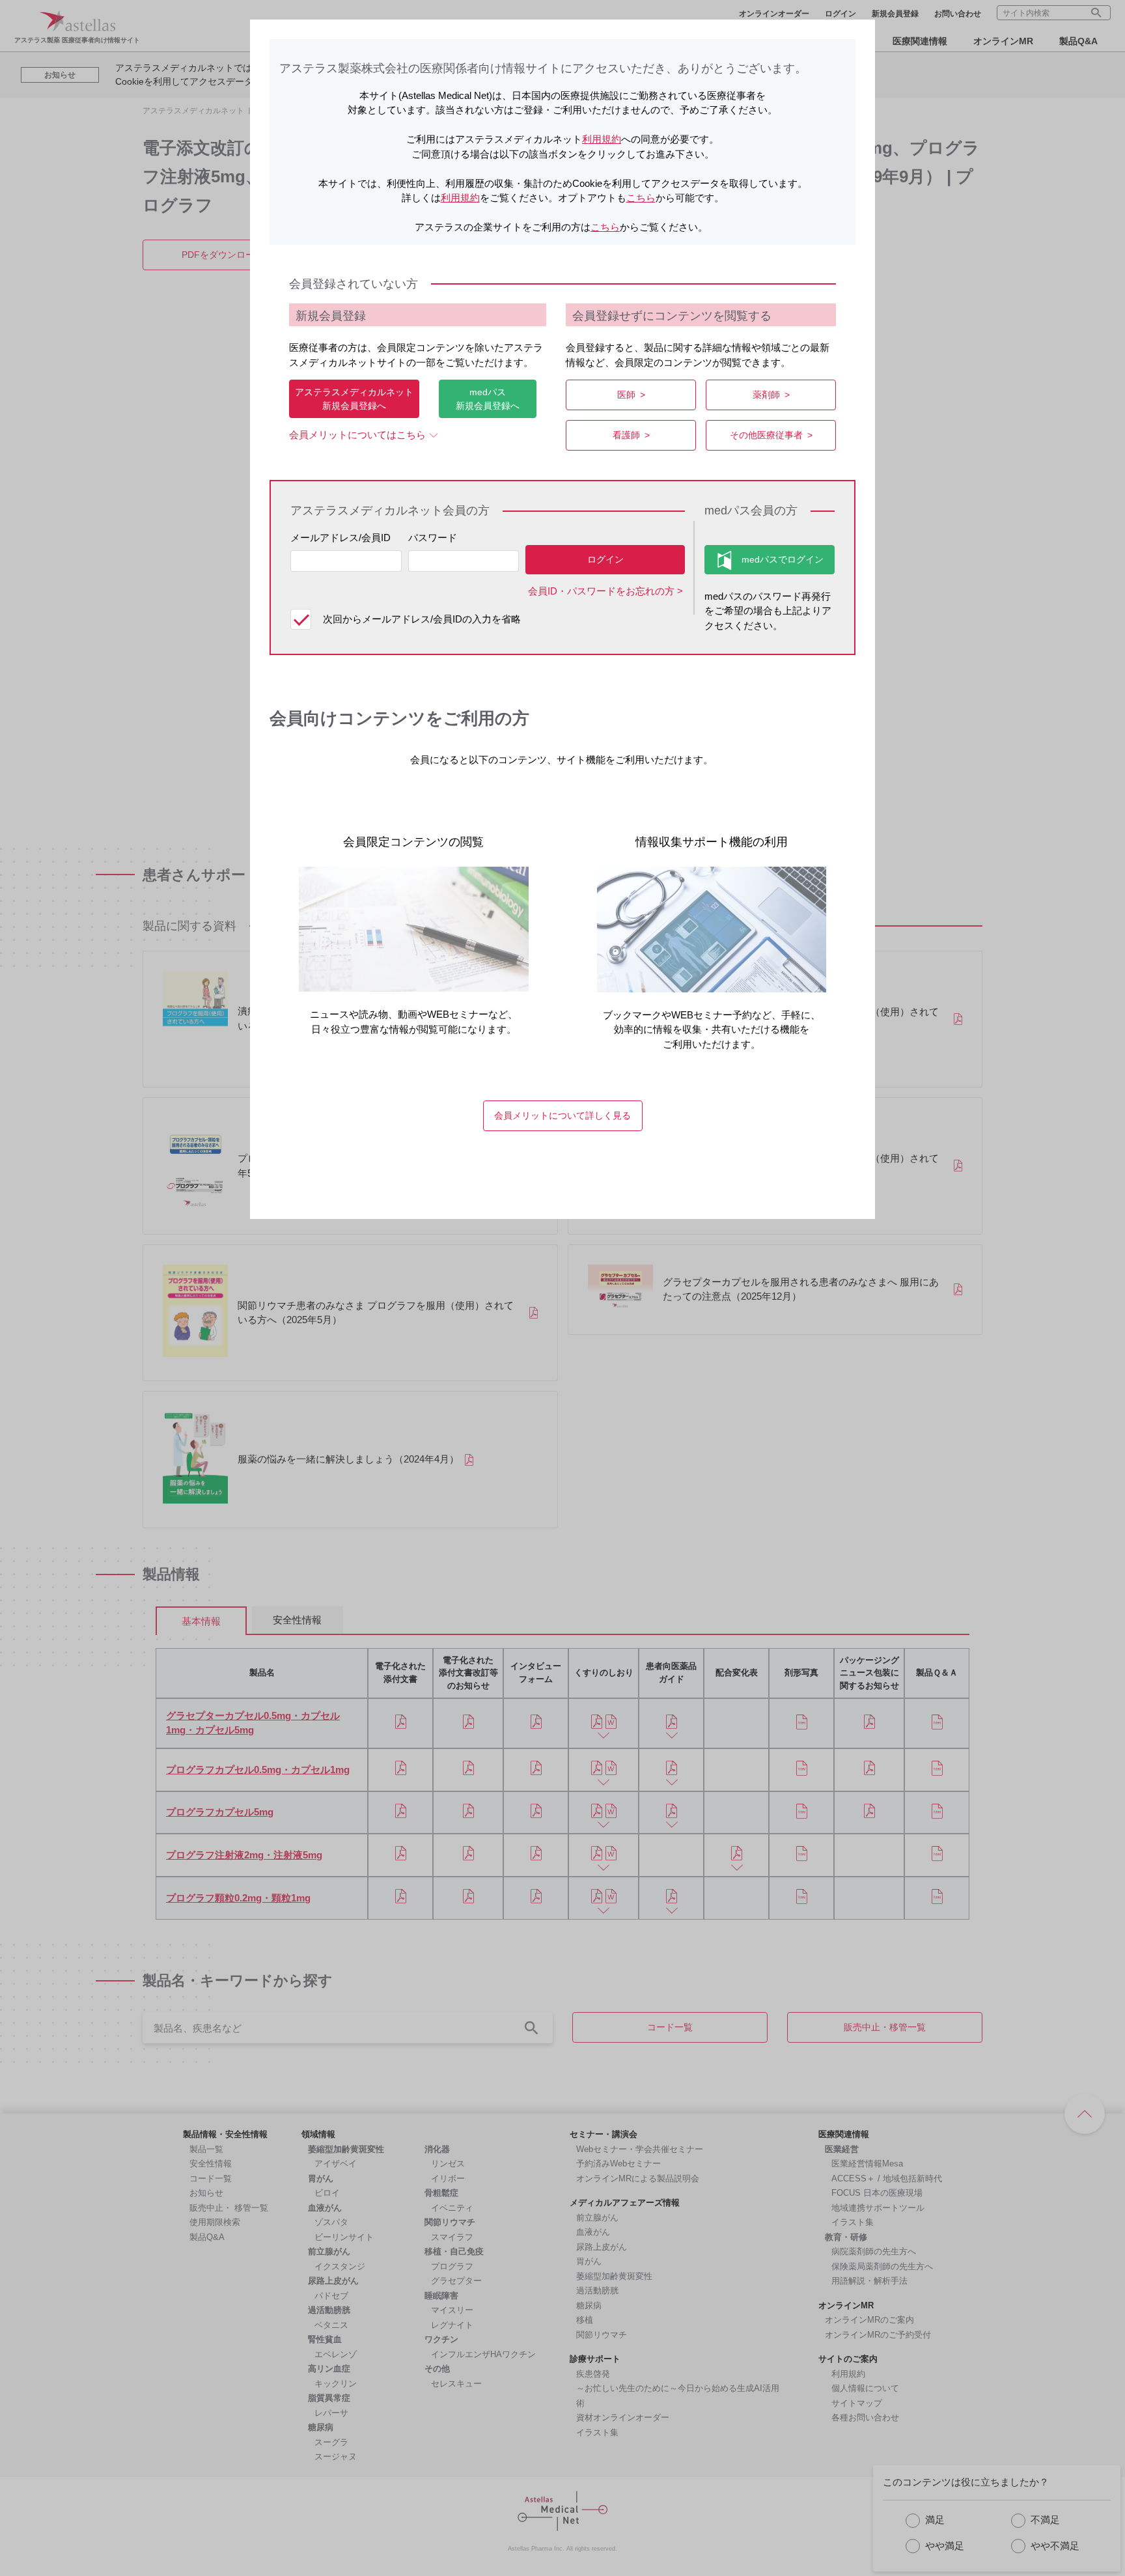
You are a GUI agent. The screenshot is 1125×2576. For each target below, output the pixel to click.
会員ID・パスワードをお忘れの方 (601, 591)
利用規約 (602, 139)
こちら (641, 198)
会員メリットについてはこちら (357, 435)
